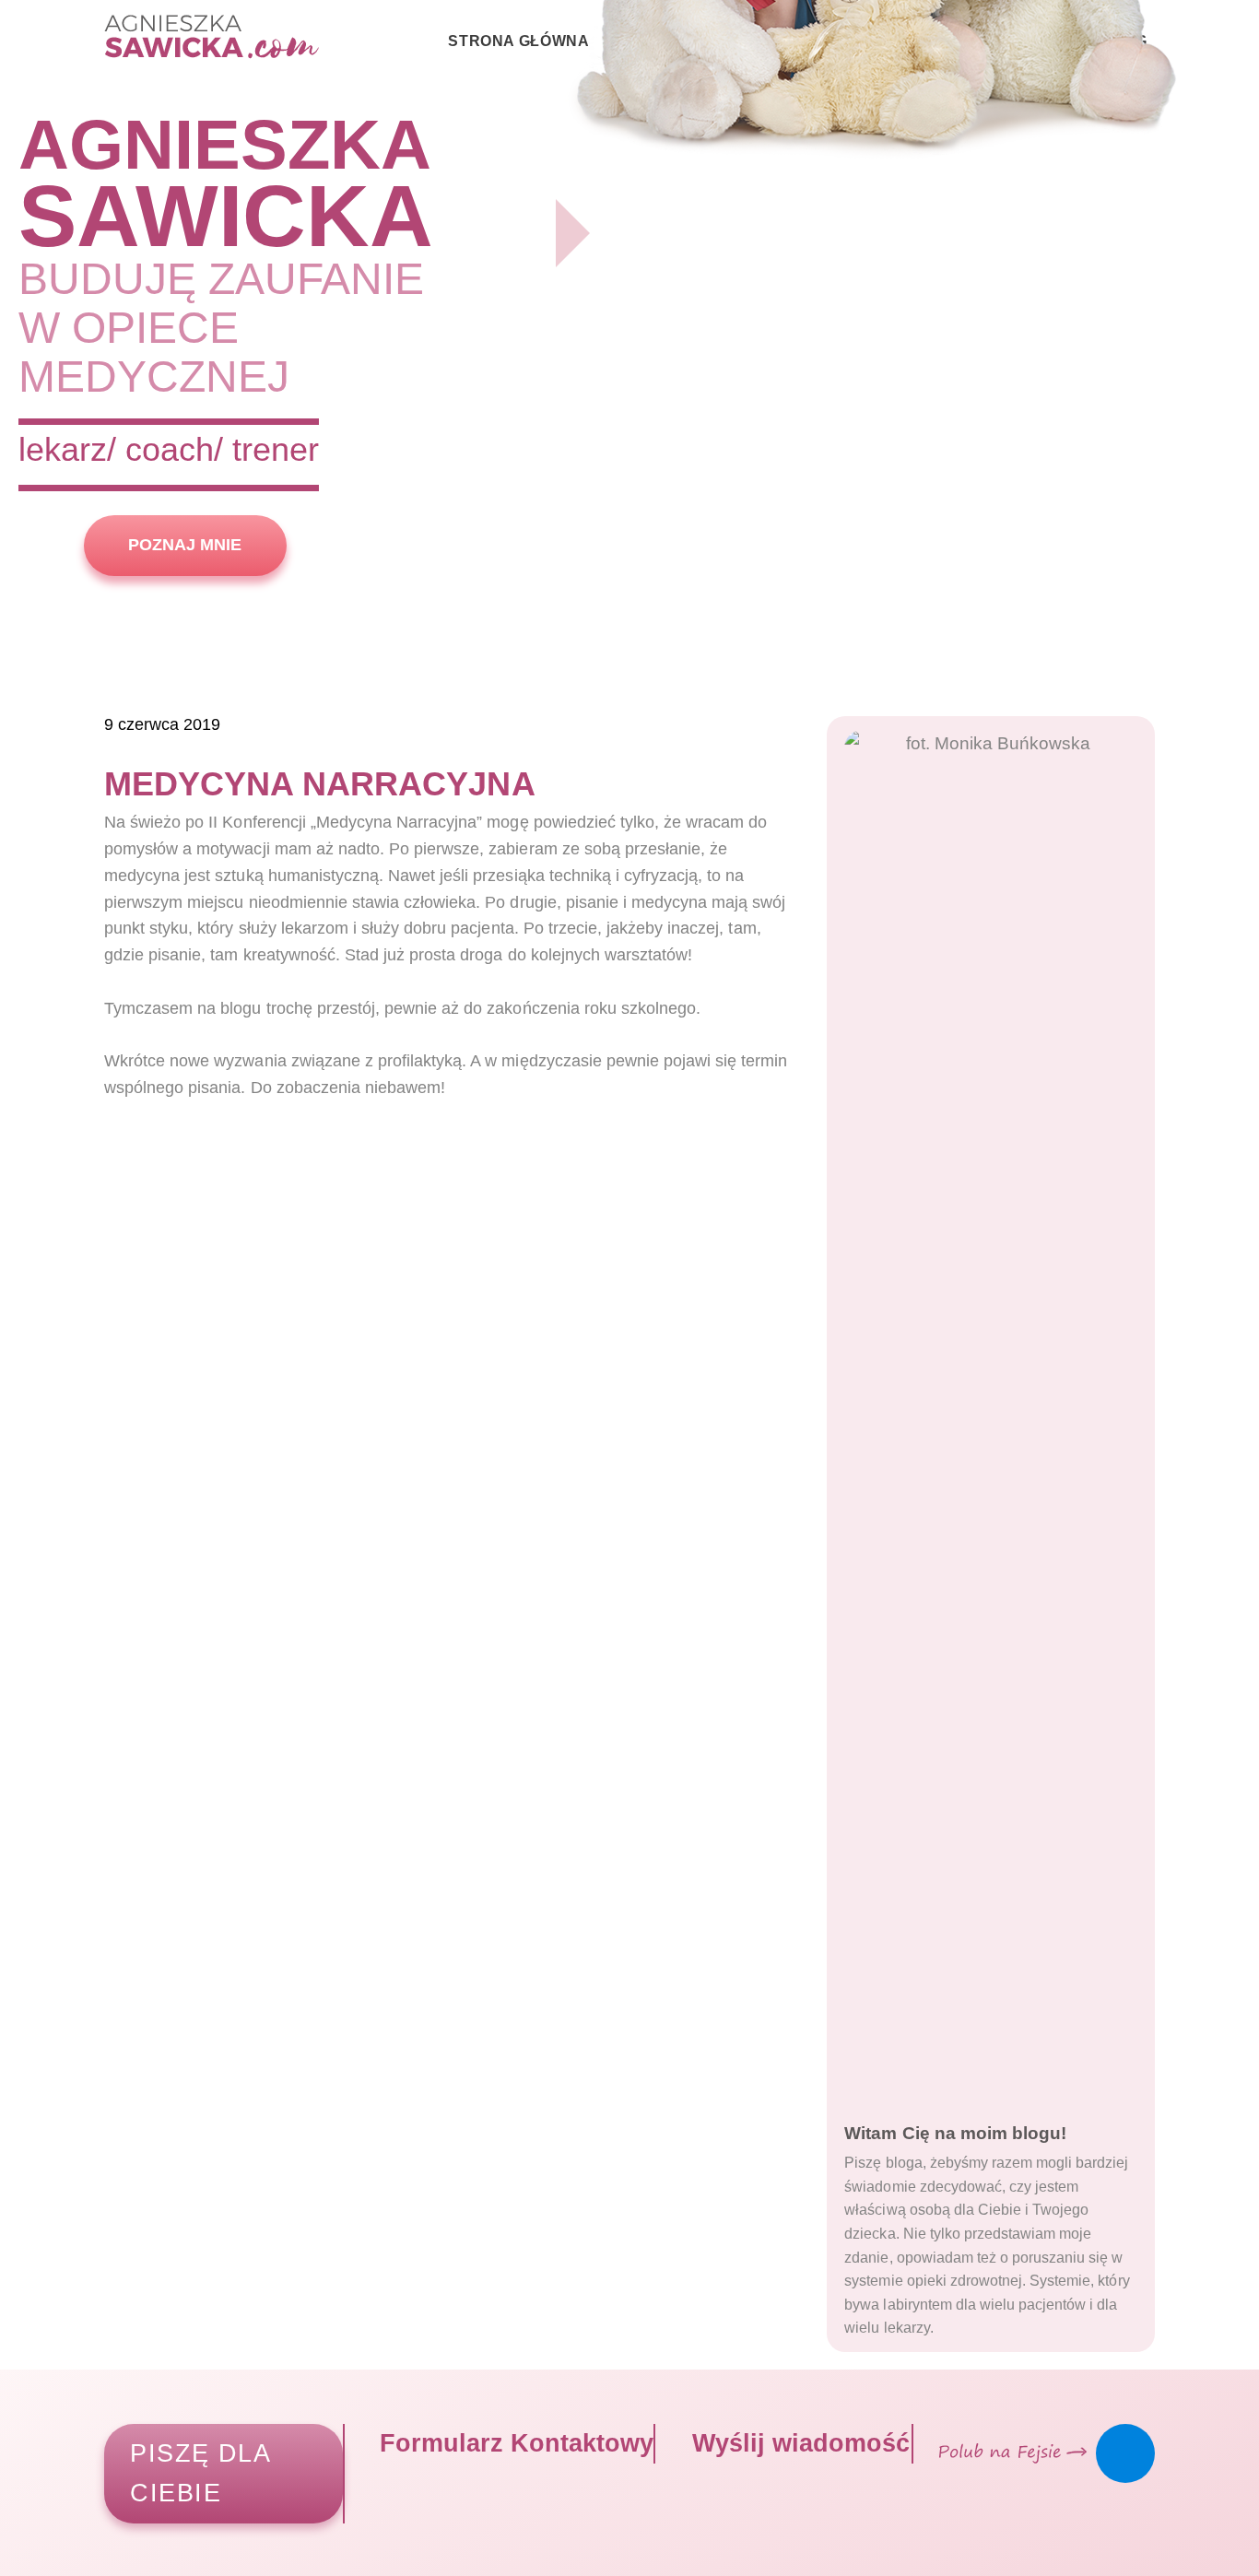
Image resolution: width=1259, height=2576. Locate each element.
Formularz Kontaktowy (513, 2443)
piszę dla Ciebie (200, 2473)
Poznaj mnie (185, 545)
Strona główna (518, 41)
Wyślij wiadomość (797, 2443)
